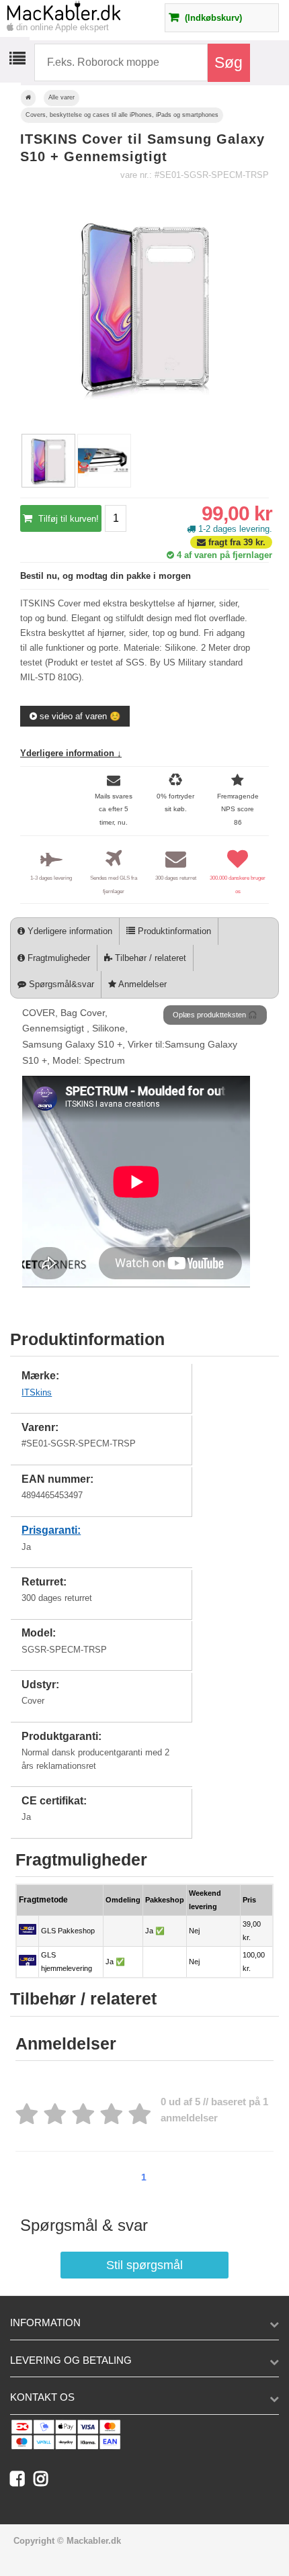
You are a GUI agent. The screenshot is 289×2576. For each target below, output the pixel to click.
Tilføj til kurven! (67, 519)
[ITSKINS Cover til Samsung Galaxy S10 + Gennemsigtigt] (48, 485)
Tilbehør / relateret (149, 958)
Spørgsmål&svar (60, 984)
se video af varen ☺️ (79, 716)
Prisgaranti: (51, 1530)
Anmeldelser (141, 984)
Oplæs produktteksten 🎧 (215, 1015)
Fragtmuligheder (57, 958)
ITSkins (37, 1392)
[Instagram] (44, 2482)
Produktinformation (173, 931)
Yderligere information (69, 931)
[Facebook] (22, 2482)
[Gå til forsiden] (28, 98)
